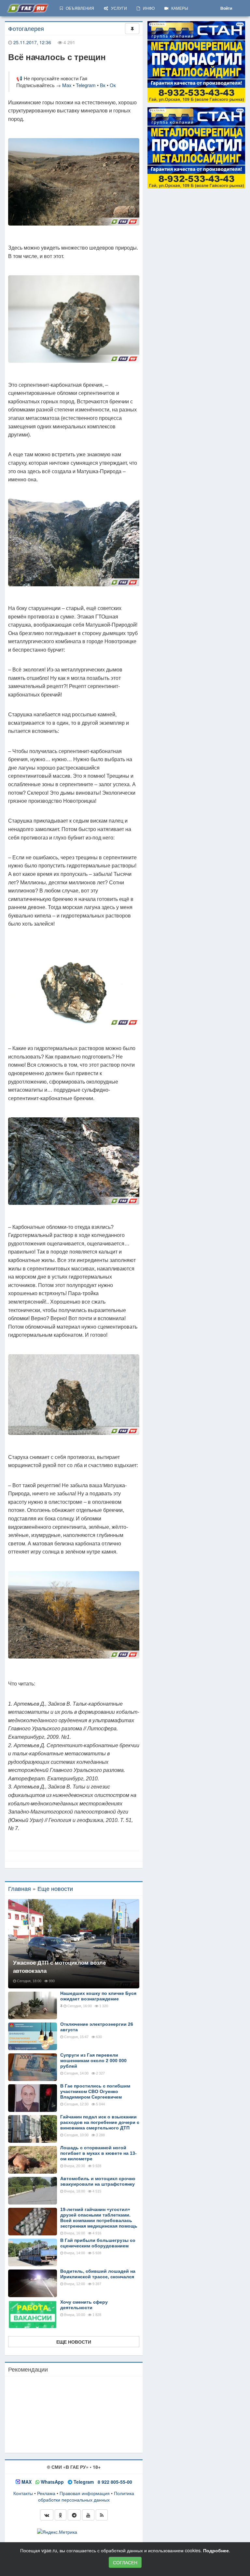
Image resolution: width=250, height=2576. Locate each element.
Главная (20, 1888)
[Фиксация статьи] (132, 29)
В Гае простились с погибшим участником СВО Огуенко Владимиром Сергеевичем (95, 2091)
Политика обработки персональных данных (86, 2496)
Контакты (23, 2493)
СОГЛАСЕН (125, 2562)
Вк (103, 85)
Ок (113, 85)
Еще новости (55, 1888)
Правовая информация (85, 2493)
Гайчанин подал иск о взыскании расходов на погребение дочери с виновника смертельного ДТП (100, 2122)
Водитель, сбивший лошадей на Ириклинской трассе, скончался (98, 2274)
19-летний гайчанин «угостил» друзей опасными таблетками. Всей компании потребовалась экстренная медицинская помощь (99, 2218)
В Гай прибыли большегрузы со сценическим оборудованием (98, 2243)
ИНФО (147, 8)
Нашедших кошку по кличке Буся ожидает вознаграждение (98, 1996)
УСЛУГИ (118, 8)
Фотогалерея (26, 28)
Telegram (86, 85)
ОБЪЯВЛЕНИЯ (78, 8)
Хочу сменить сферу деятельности (84, 2305)
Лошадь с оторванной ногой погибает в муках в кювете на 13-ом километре (98, 2153)
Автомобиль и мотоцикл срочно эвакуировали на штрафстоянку (98, 2181)
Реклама (46, 2493)
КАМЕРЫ (178, 8)
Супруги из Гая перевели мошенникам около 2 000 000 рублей (93, 2061)
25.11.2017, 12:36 (32, 42)
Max (67, 85)
